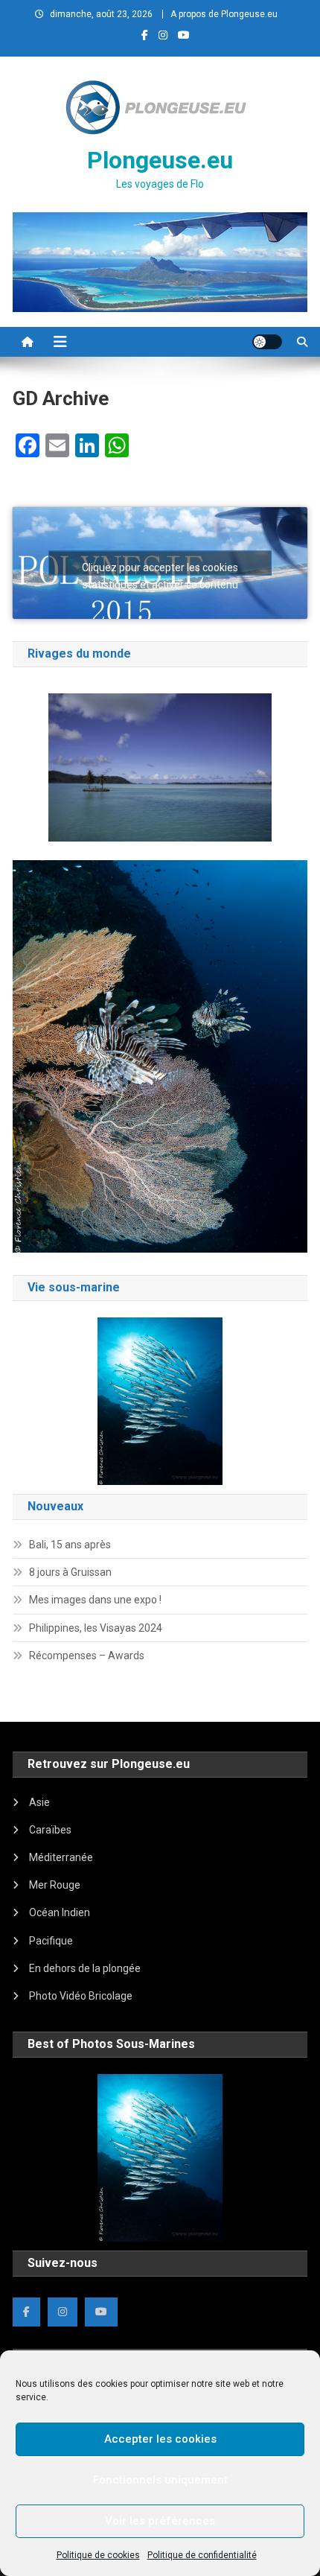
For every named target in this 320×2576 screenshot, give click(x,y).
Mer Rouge (55, 1885)
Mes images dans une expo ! (95, 1600)
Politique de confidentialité (202, 2555)
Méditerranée (61, 1857)
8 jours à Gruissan (70, 1572)
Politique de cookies (98, 2555)
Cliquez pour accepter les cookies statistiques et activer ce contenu (160, 569)
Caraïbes (50, 1830)
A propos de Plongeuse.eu (224, 14)
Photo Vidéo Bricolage (81, 1996)
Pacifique (51, 1941)
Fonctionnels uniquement (160, 2480)
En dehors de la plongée (85, 1968)
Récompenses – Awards (87, 1656)
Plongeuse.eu (160, 160)
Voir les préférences (160, 2521)
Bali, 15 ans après (70, 1545)
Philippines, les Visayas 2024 (96, 1628)
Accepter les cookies (160, 2439)
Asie (39, 1802)
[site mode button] (267, 342)
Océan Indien (60, 1912)
